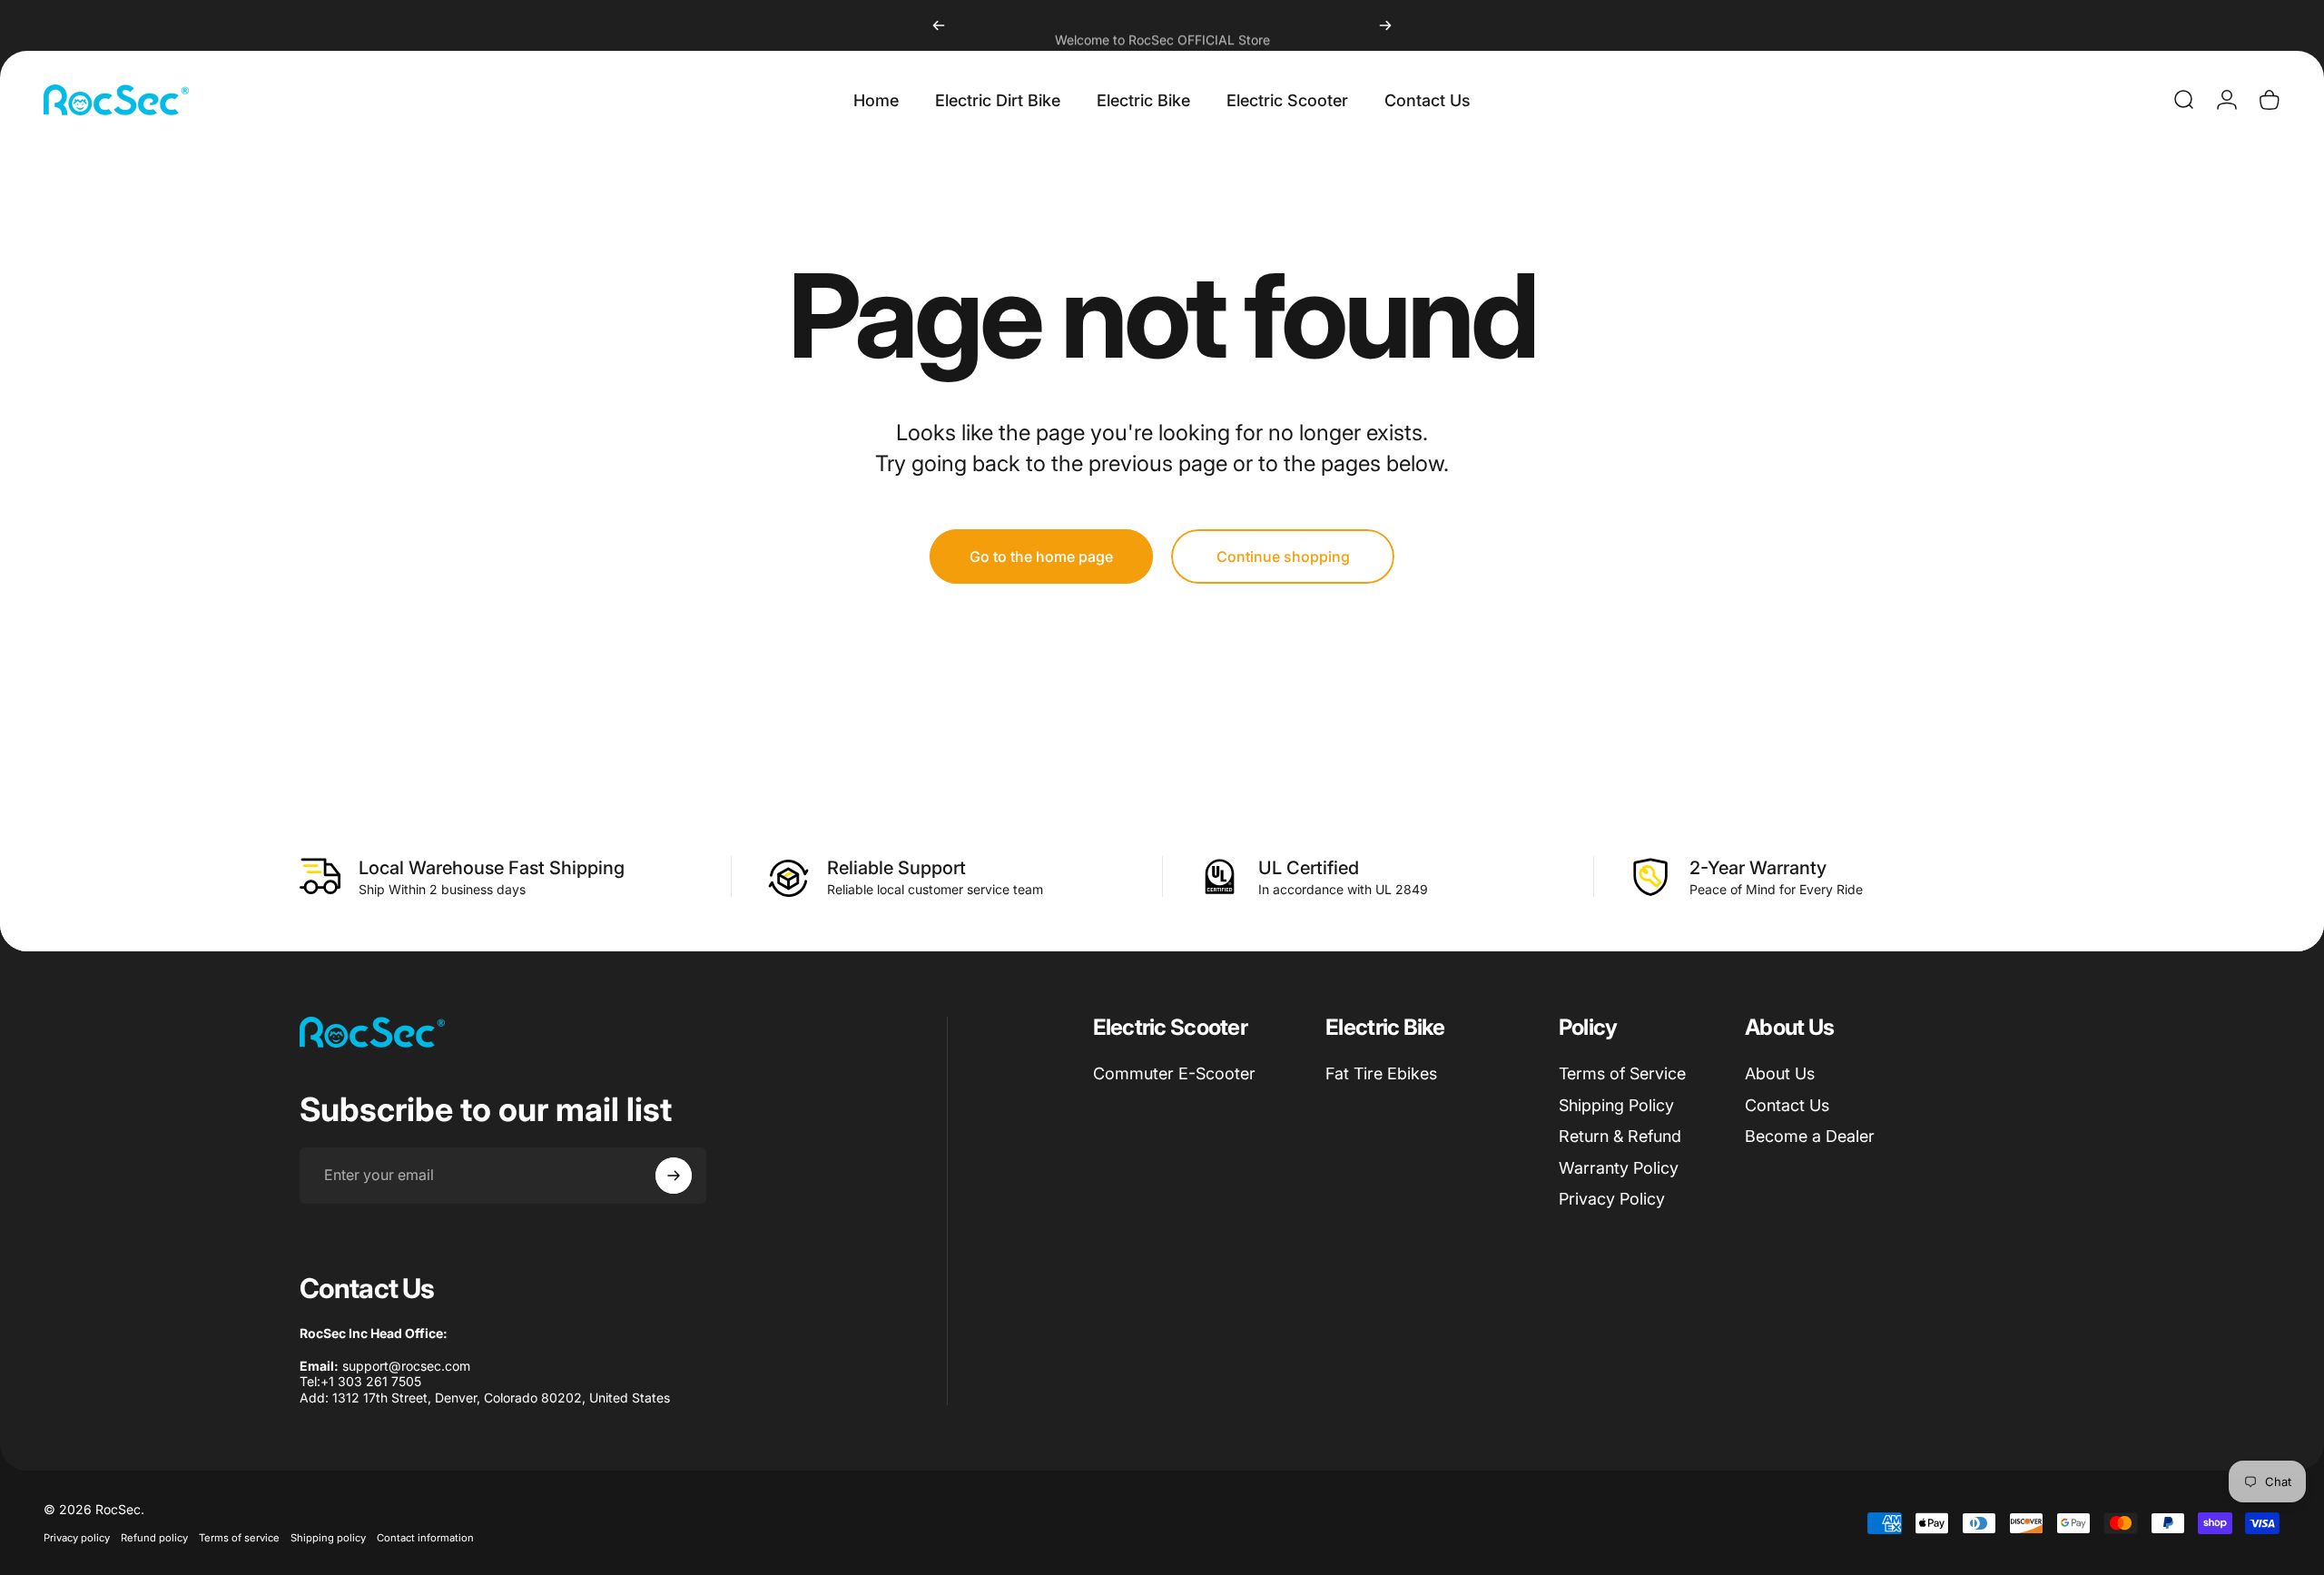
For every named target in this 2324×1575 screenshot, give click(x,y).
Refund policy (154, 1538)
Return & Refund (1620, 1136)
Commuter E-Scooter (1174, 1073)
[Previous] (939, 25)
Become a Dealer (1810, 1136)
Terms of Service (1622, 1073)
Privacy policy (77, 1538)
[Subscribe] (674, 1176)
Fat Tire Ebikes (1381, 1073)
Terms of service (239, 1538)
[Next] (1385, 25)
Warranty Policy (1619, 1168)
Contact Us (1787, 1105)
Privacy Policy (1612, 1199)
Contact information (425, 1538)
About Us (1780, 1073)
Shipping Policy (1616, 1105)
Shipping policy (328, 1538)
